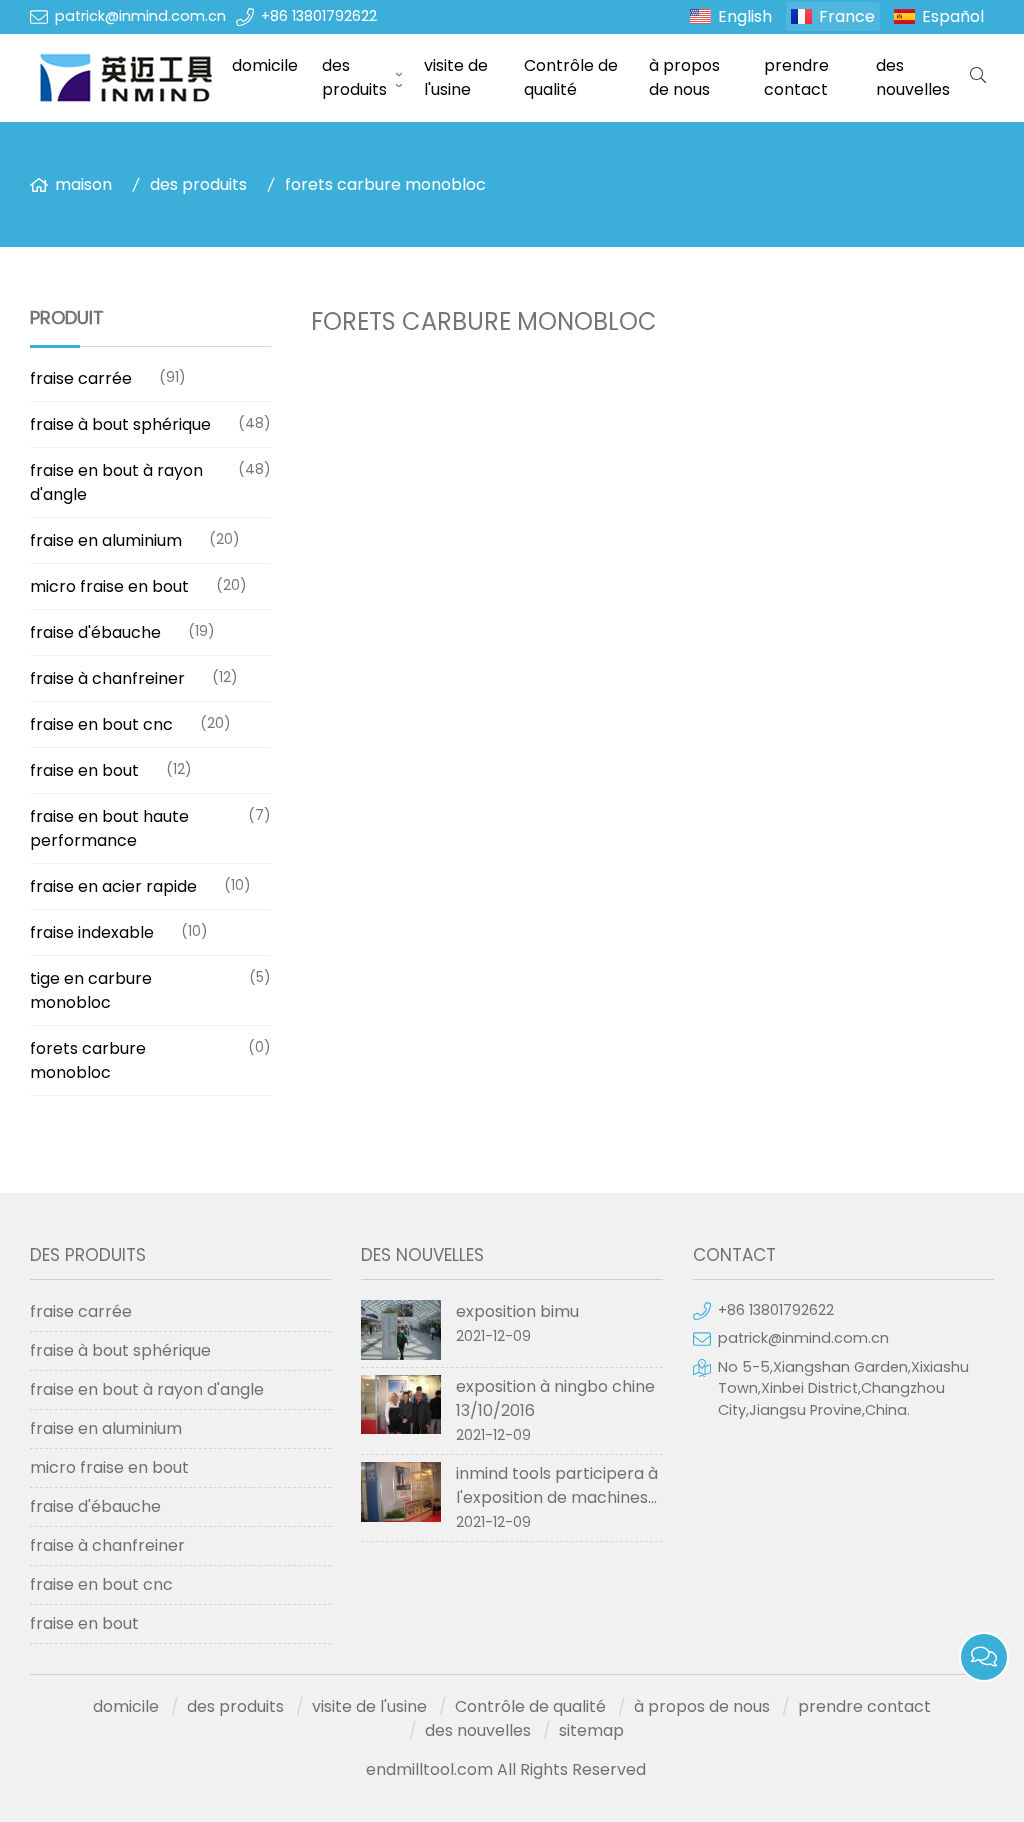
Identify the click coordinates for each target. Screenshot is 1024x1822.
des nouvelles (913, 77)
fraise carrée (81, 378)
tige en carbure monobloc (91, 990)
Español (953, 16)
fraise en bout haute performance (109, 828)
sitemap (591, 1730)
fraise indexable (92, 932)
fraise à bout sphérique (120, 424)
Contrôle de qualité (571, 77)
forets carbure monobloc (385, 184)
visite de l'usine (456, 77)
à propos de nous (684, 77)
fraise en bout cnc (101, 724)
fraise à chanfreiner (107, 678)
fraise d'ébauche (95, 632)
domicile (265, 65)
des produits (354, 77)
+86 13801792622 (319, 16)
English (745, 16)
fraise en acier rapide (113, 886)
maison (83, 184)
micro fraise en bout (109, 586)
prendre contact (796, 77)
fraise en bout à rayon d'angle (116, 482)
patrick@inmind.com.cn (140, 16)
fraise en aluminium (106, 540)
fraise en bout (84, 770)
